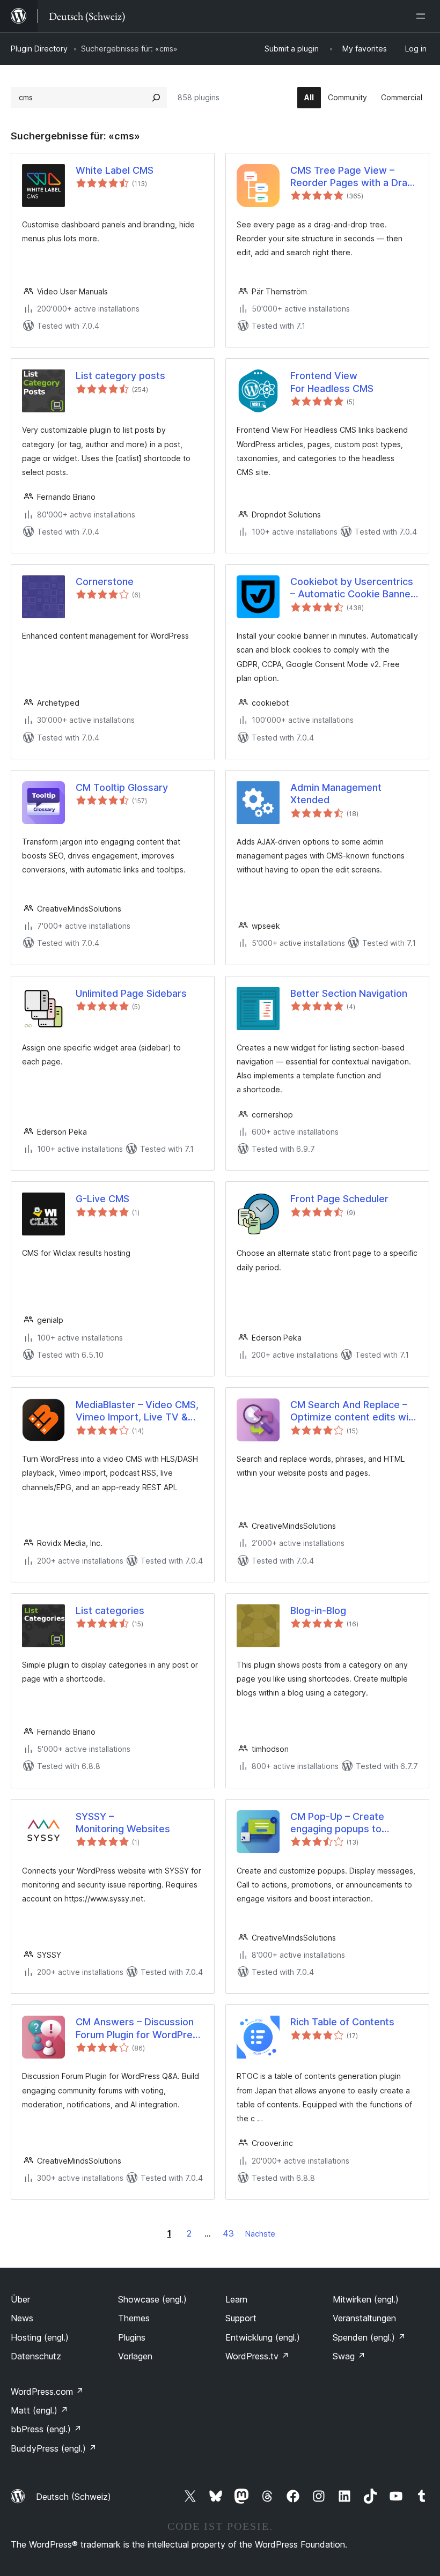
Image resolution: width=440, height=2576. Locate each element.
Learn (236, 2299)
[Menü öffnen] (423, 16)
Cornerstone (105, 582)
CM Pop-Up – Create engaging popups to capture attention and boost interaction (340, 1823)
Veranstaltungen (364, 2318)
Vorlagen (135, 2356)
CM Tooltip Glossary (122, 787)
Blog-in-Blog (318, 1611)
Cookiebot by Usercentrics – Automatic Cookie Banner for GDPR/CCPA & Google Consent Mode (352, 588)
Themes (134, 2318)
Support (241, 2318)
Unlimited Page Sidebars (131, 993)
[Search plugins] (156, 98)
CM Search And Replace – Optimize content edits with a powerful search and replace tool (354, 1411)
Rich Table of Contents (342, 2022)
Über (20, 2299)
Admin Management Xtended (336, 794)
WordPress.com (47, 2392)
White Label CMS (115, 170)
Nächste (260, 2234)
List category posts (120, 376)
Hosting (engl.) (40, 2337)
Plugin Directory (39, 49)
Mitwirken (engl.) (366, 2299)
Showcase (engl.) (152, 2299)
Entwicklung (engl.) (263, 2337)
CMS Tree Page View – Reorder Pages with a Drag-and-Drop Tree (354, 177)
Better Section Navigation (349, 993)
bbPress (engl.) (46, 2429)
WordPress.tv (257, 2356)
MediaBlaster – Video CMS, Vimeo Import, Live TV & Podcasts (137, 1411)
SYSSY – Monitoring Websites (123, 1823)
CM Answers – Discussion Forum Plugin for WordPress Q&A (140, 2029)
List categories (110, 1611)
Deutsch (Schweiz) (74, 2497)
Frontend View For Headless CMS (332, 382)
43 (228, 2233)
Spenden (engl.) (369, 2337)
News (22, 2318)
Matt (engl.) (39, 2410)
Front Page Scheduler (339, 1199)
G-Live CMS (102, 1199)
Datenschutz (36, 2356)
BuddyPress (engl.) (54, 2448)
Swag (349, 2356)
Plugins (132, 2337)
